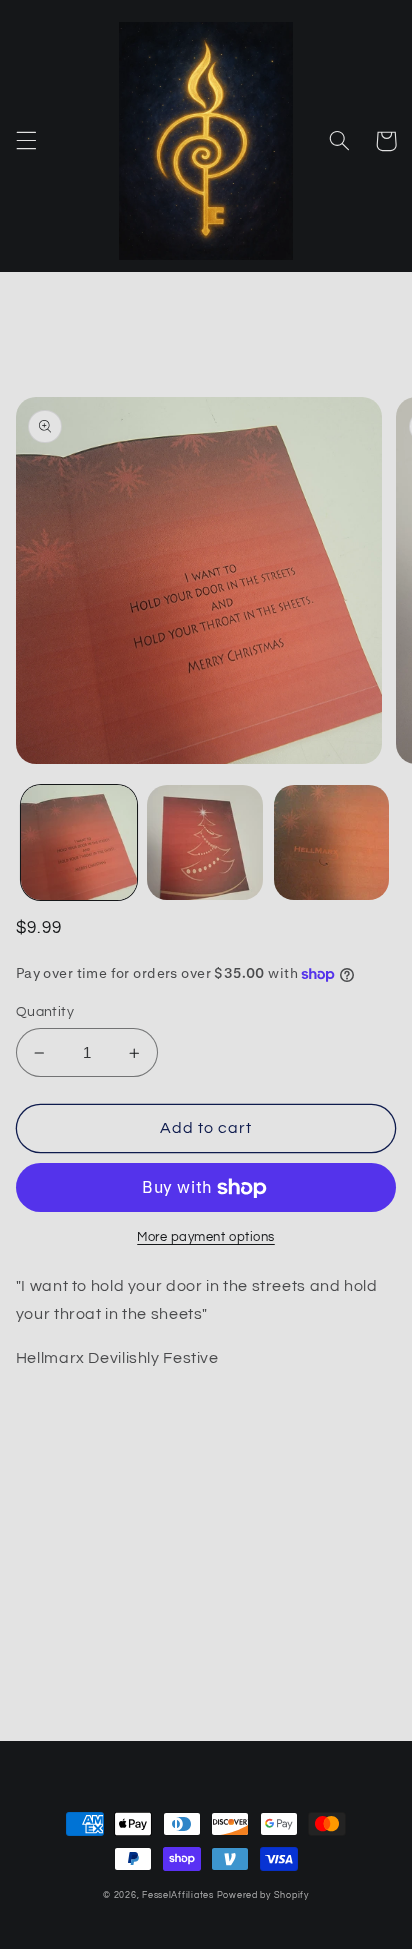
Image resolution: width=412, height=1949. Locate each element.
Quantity (45, 1012)
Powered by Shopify (263, 1895)
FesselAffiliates (178, 1895)
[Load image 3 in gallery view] (332, 843)
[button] (26, 141)
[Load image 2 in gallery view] (205, 843)
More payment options (206, 1237)
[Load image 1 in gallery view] (79, 843)
